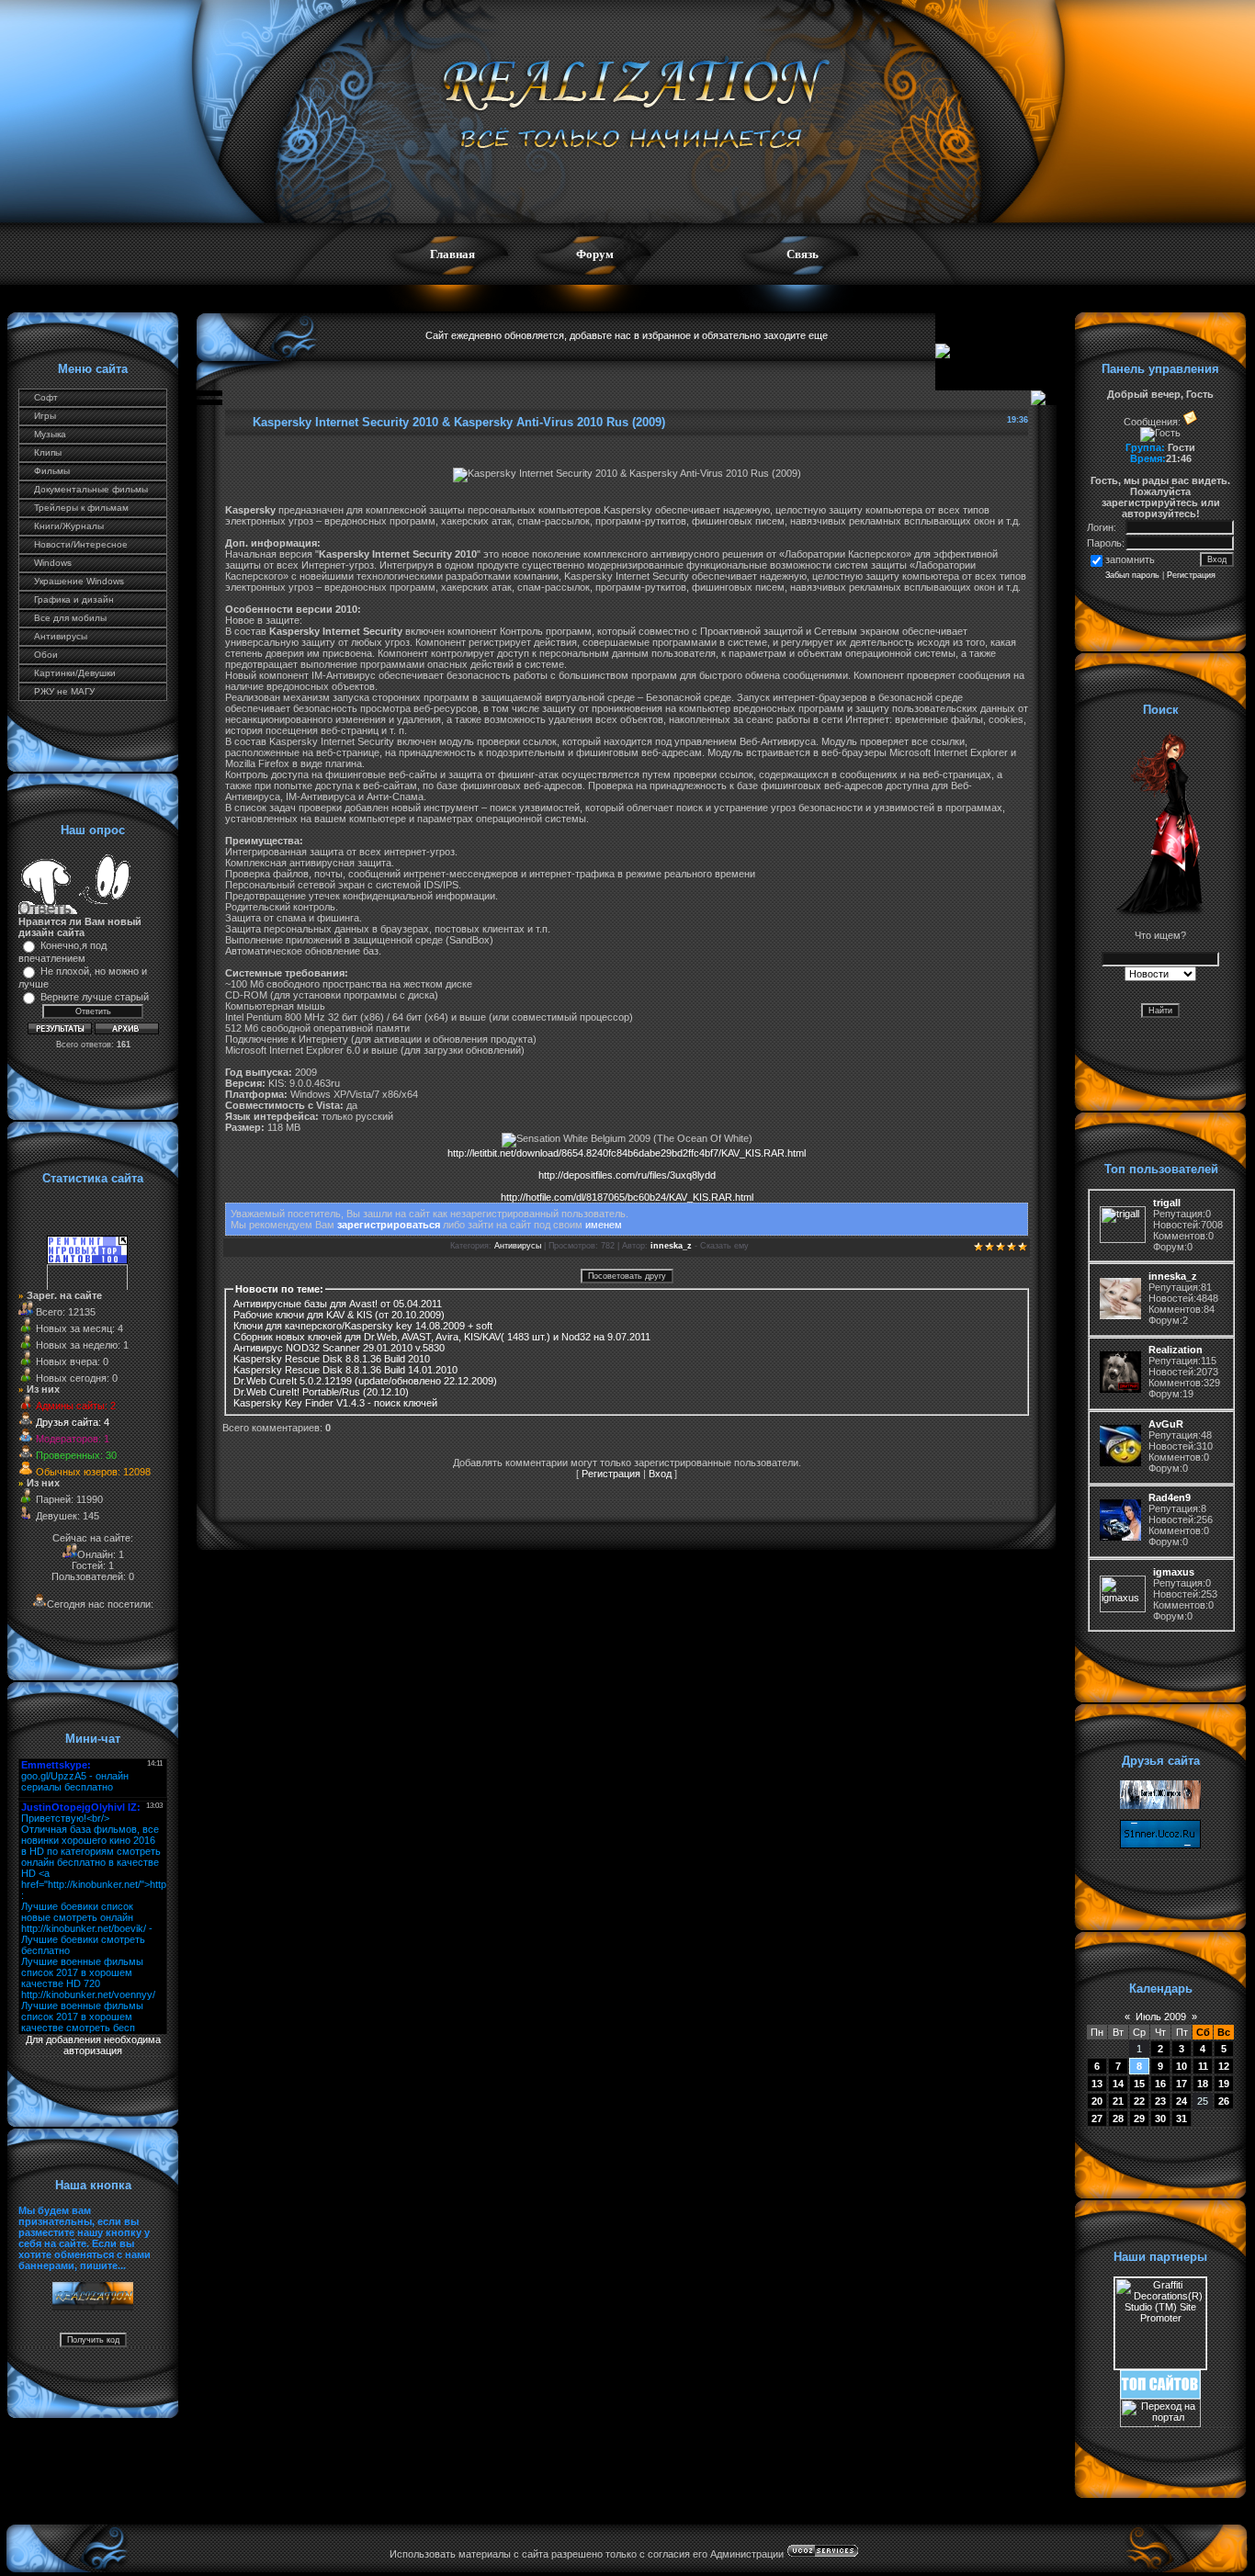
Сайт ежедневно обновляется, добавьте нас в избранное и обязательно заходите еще (627, 335)
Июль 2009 (1161, 2017)
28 (1118, 2118)
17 (1182, 2084)
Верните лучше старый (95, 997)
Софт (46, 397)
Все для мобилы (70, 618)
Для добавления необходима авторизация (93, 2045)
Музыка (50, 434)
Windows (53, 563)
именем (604, 1225)
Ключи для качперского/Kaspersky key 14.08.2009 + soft (363, 1326)
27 (1097, 2118)
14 (1118, 2084)
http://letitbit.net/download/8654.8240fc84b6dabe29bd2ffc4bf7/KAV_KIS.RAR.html (627, 1153)
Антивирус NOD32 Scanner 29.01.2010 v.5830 (339, 1348)
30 (1160, 2118)
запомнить (1130, 559)
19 (1224, 2084)
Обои (46, 655)
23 (1160, 2101)
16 (1160, 2084)
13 (1097, 2084)
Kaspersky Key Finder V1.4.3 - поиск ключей (335, 1403)
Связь (803, 254)
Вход (660, 1474)
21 (1118, 2101)
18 (1203, 2084)
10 (1182, 2066)
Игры (45, 416)
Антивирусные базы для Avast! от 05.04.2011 (338, 1304)
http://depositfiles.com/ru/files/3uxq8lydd (627, 1175)
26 (1224, 2101)
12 (1224, 2066)
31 (1182, 2118)
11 (1203, 2066)
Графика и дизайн (74, 599)
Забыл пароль (1132, 575)
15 (1139, 2084)
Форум (595, 254)
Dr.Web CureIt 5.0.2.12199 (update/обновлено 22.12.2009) (365, 1381)
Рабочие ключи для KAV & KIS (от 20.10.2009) (339, 1315)
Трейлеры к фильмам (81, 508)
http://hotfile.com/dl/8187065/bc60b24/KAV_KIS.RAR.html (627, 1197)
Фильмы (52, 471)
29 (1139, 2118)
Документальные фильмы (91, 489)
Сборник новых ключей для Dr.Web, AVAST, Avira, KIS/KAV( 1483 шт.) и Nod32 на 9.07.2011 (442, 1337)
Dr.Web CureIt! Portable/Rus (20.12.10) (321, 1392)
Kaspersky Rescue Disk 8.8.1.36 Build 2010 (332, 1359)
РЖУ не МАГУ (64, 691)
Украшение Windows (79, 581)
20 (1097, 2101)
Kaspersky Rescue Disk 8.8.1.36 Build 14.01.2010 (345, 1370)
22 (1139, 2101)
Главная (452, 254)
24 (1182, 2101)
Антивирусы (61, 636)
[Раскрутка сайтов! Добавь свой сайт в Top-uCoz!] (1160, 2395)
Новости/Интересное (81, 544)
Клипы (48, 452)
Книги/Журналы (69, 526)
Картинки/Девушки (75, 673)
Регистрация (611, 1474)
